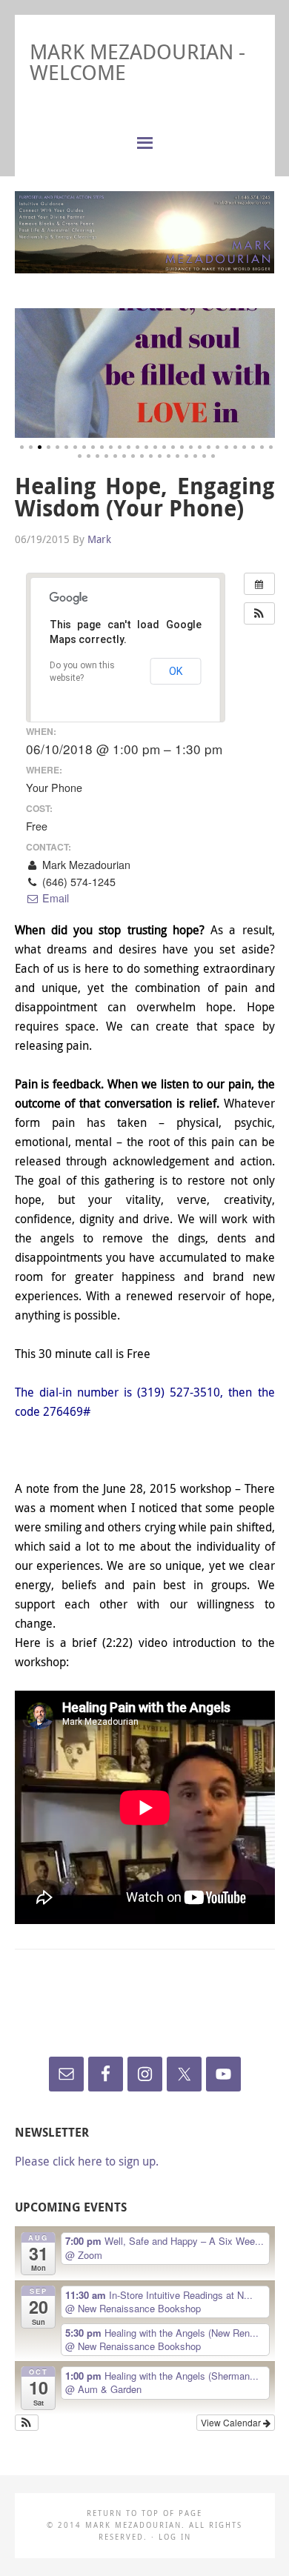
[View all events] (259, 584)
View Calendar (232, 2422)
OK (176, 671)
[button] (259, 613)
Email (54, 898)
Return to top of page (144, 2513)
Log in (175, 2537)
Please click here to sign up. (87, 2161)
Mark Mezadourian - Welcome (137, 62)
